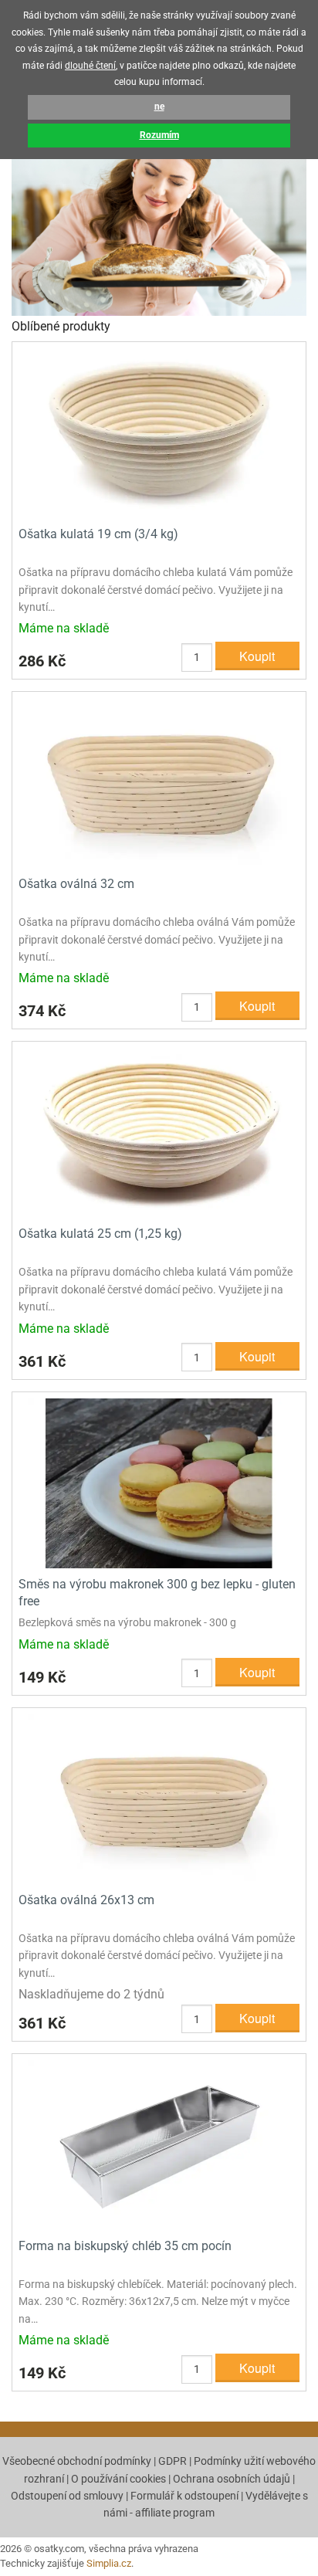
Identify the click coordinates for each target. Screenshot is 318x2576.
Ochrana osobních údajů (232, 2479)
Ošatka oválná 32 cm (76, 884)
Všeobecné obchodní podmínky (77, 2461)
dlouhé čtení (90, 66)
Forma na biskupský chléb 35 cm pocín (125, 2246)
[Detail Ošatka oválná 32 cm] (159, 783)
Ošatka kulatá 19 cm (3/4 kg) (98, 534)
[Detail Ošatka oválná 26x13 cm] (159, 1798)
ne (159, 107)
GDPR (173, 2461)
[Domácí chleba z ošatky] (159, 216)
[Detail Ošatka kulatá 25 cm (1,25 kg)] (159, 1132)
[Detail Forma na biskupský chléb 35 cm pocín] (159, 2144)
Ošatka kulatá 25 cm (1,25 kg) (100, 1234)
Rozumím (159, 135)
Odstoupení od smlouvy (67, 2496)
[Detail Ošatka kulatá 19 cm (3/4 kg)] (159, 432)
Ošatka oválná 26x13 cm (86, 1900)
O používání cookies (118, 2479)
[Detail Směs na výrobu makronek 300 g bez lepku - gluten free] (159, 1482)
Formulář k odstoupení (184, 2496)
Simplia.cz (109, 2563)
